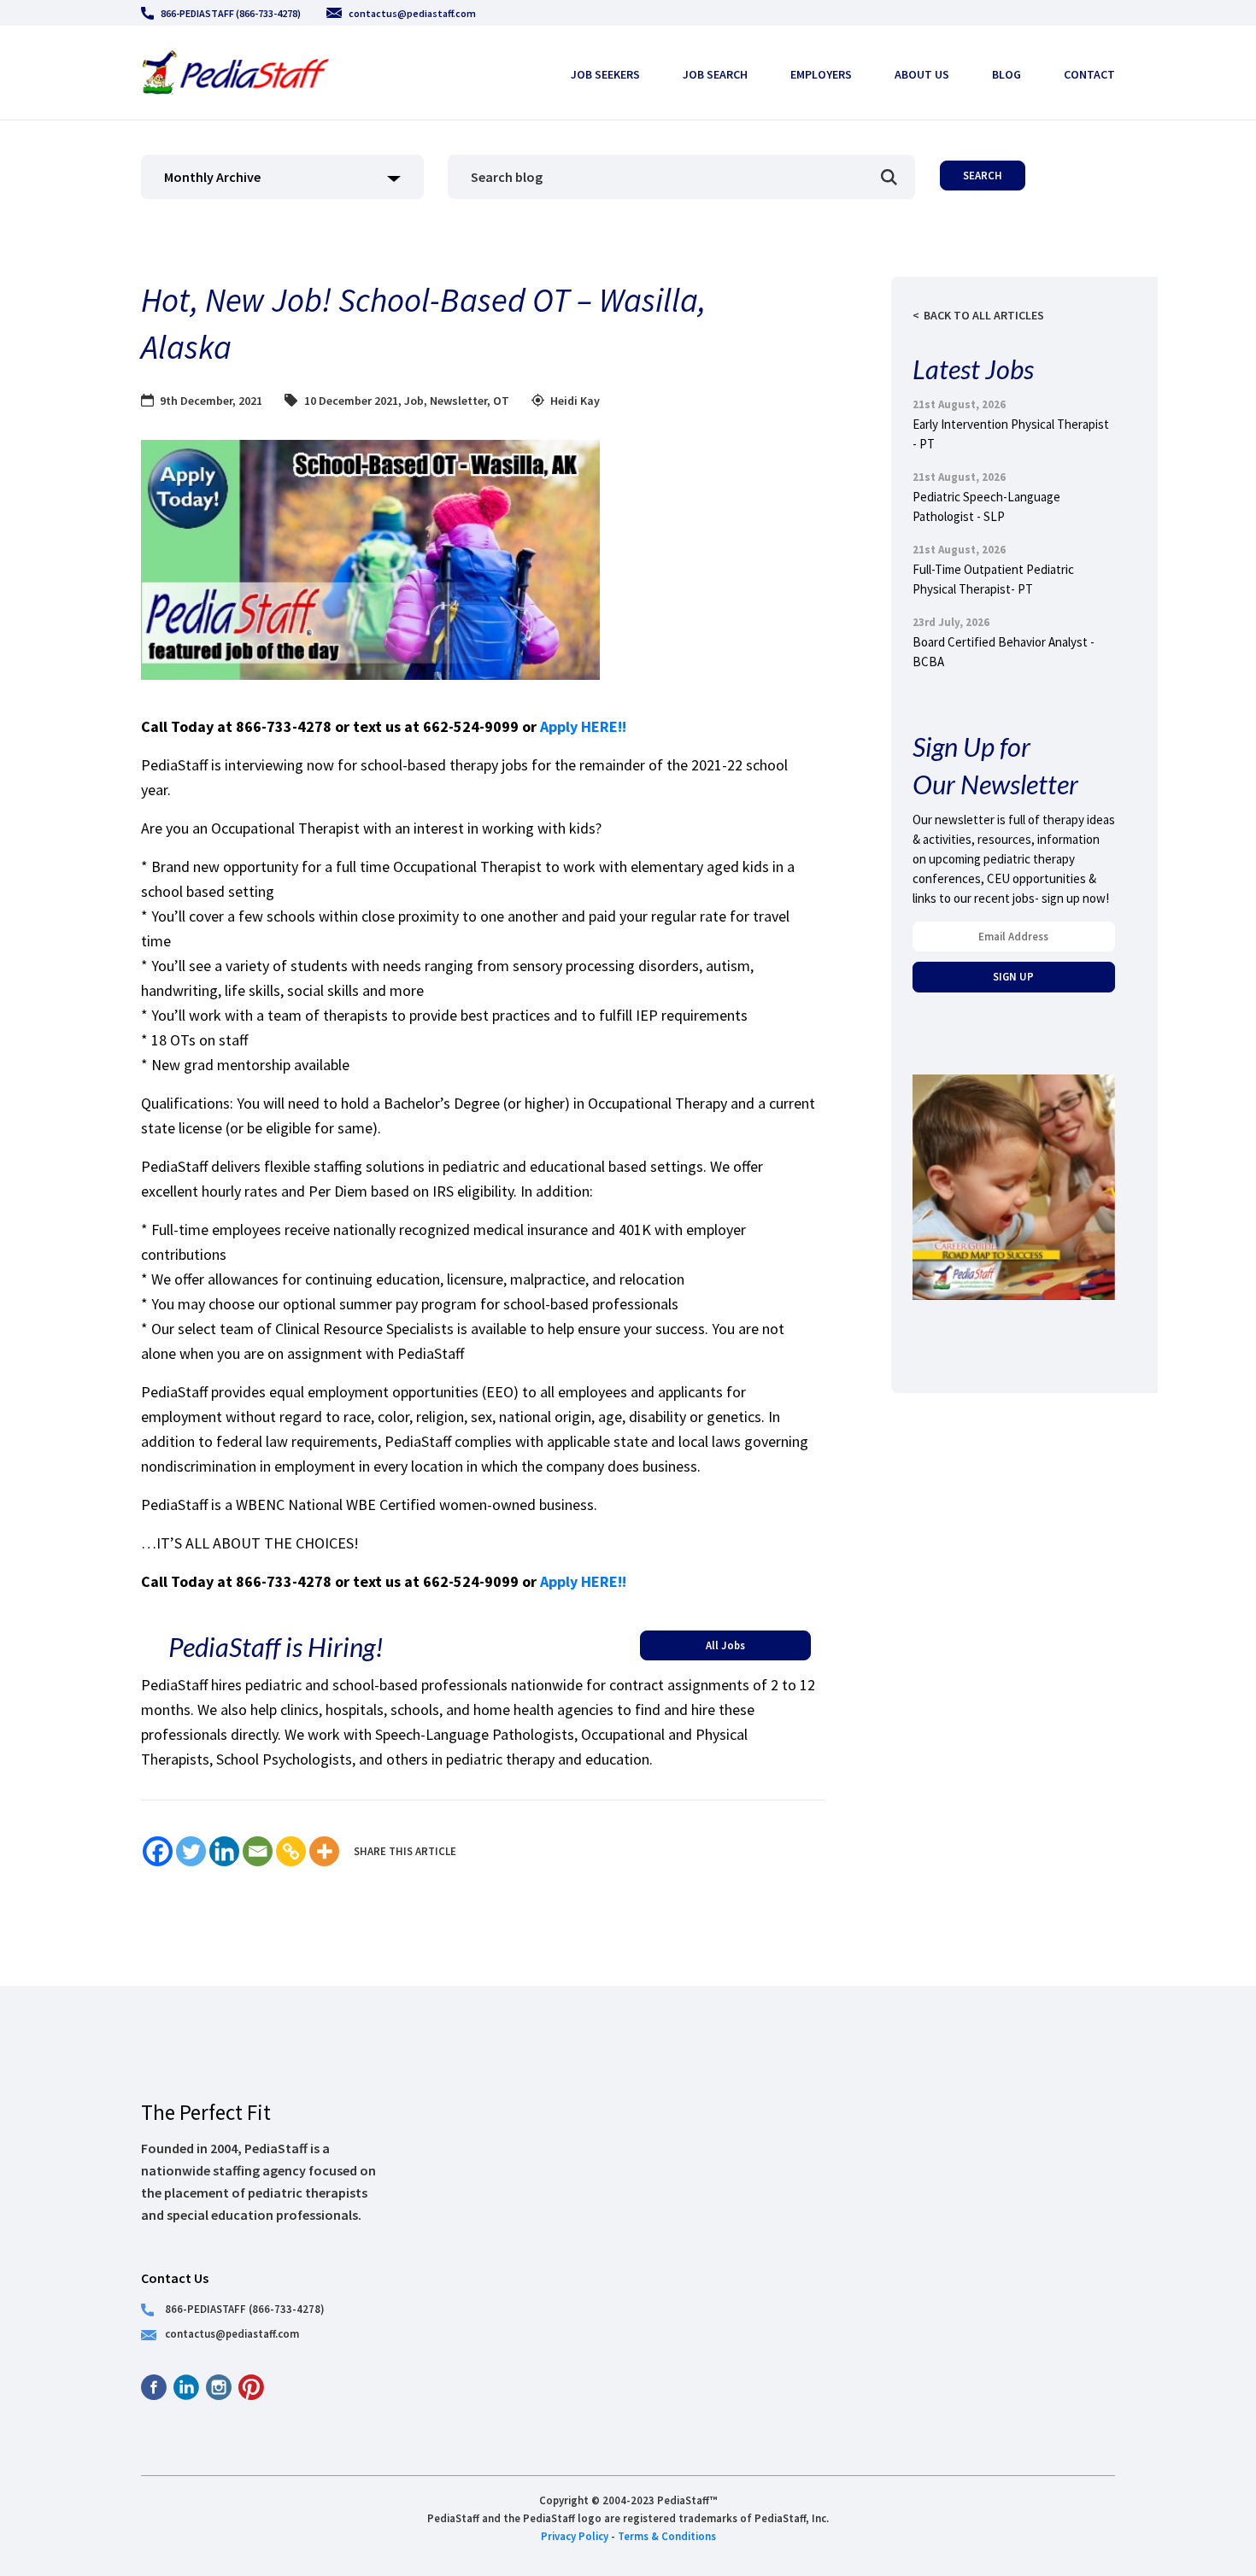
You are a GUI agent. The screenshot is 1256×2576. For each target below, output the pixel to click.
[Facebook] (158, 1851)
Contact (1089, 74)
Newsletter (458, 401)
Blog (1007, 74)
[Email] (258, 1851)
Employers (821, 74)
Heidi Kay (575, 401)
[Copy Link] (291, 1851)
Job (414, 401)
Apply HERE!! (585, 726)
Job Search (715, 74)
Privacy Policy (575, 2536)
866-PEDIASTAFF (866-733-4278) (231, 13)
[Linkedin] (224, 1851)
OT (501, 401)
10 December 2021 (351, 401)
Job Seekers (605, 74)
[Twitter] (191, 1851)
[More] (324, 1851)
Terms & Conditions (667, 2536)
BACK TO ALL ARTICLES (984, 315)
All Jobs (725, 1645)
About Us (922, 74)
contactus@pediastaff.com (412, 13)
